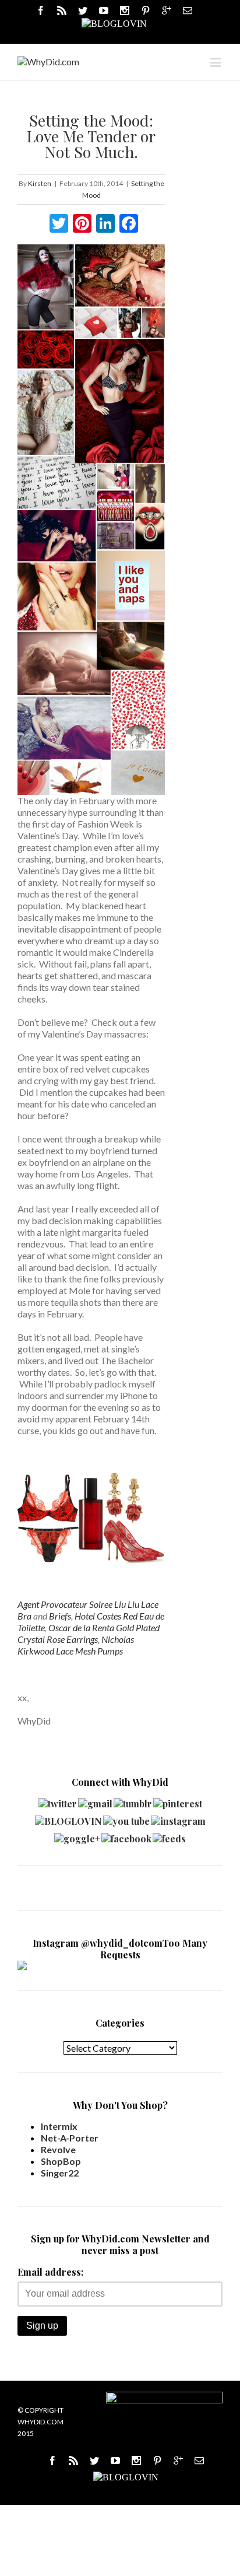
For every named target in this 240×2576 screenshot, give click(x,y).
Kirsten (40, 183)
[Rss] (62, 10)
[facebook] (126, 1836)
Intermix (59, 2126)
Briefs (60, 1616)
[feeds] (169, 1836)
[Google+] (178, 2461)
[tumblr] (133, 1801)
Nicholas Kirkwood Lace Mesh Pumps (76, 1645)
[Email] (188, 10)
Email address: (50, 2272)
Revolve (58, 2149)
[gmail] (95, 1801)
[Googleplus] (167, 10)
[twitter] (58, 1801)
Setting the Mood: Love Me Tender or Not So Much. (91, 136)
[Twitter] (83, 10)
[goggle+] (77, 1836)
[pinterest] (178, 1801)
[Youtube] (104, 10)
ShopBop (61, 2161)
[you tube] (126, 1818)
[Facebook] (41, 10)
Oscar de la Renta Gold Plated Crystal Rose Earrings (89, 1633)
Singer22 (60, 2173)
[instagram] (178, 1818)
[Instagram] (125, 10)
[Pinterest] (146, 10)
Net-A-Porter (70, 2138)
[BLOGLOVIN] (114, 23)
